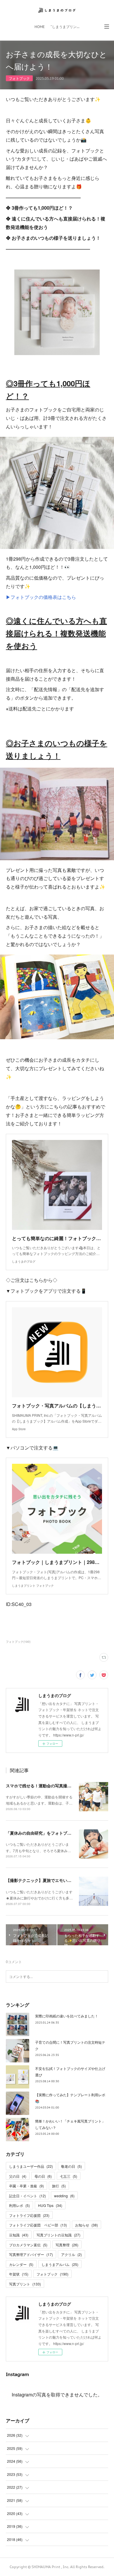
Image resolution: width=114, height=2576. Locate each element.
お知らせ (87, 2225)
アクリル (71, 2254)
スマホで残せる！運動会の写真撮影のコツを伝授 (51, 1786)
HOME (40, 27)
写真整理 (67, 2245)
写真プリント (25, 2284)
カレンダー (21, 2264)
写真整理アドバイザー (31, 2254)
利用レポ (19, 2205)
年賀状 (19, 2274)
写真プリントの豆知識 (58, 2235)
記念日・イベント (27, 2196)
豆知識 (19, 2235)
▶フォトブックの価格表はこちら (41, 597)
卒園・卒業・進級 (26, 2186)
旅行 (59, 2186)
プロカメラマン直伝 (28, 2245)
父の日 (18, 2176)
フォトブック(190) (18, 1642)
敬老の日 (71, 2166)
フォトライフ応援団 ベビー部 (38, 2225)
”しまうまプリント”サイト (67, 27)
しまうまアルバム (60, 2264)
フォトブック (19, 78)
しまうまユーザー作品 (31, 2166)
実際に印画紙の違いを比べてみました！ (67, 2016)
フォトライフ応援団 (29, 2215)
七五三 (69, 2176)
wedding (64, 2196)
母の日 (43, 2176)
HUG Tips (50, 2205)
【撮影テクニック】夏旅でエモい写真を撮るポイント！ (57, 1880)
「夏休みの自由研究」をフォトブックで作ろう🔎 (51, 1833)
